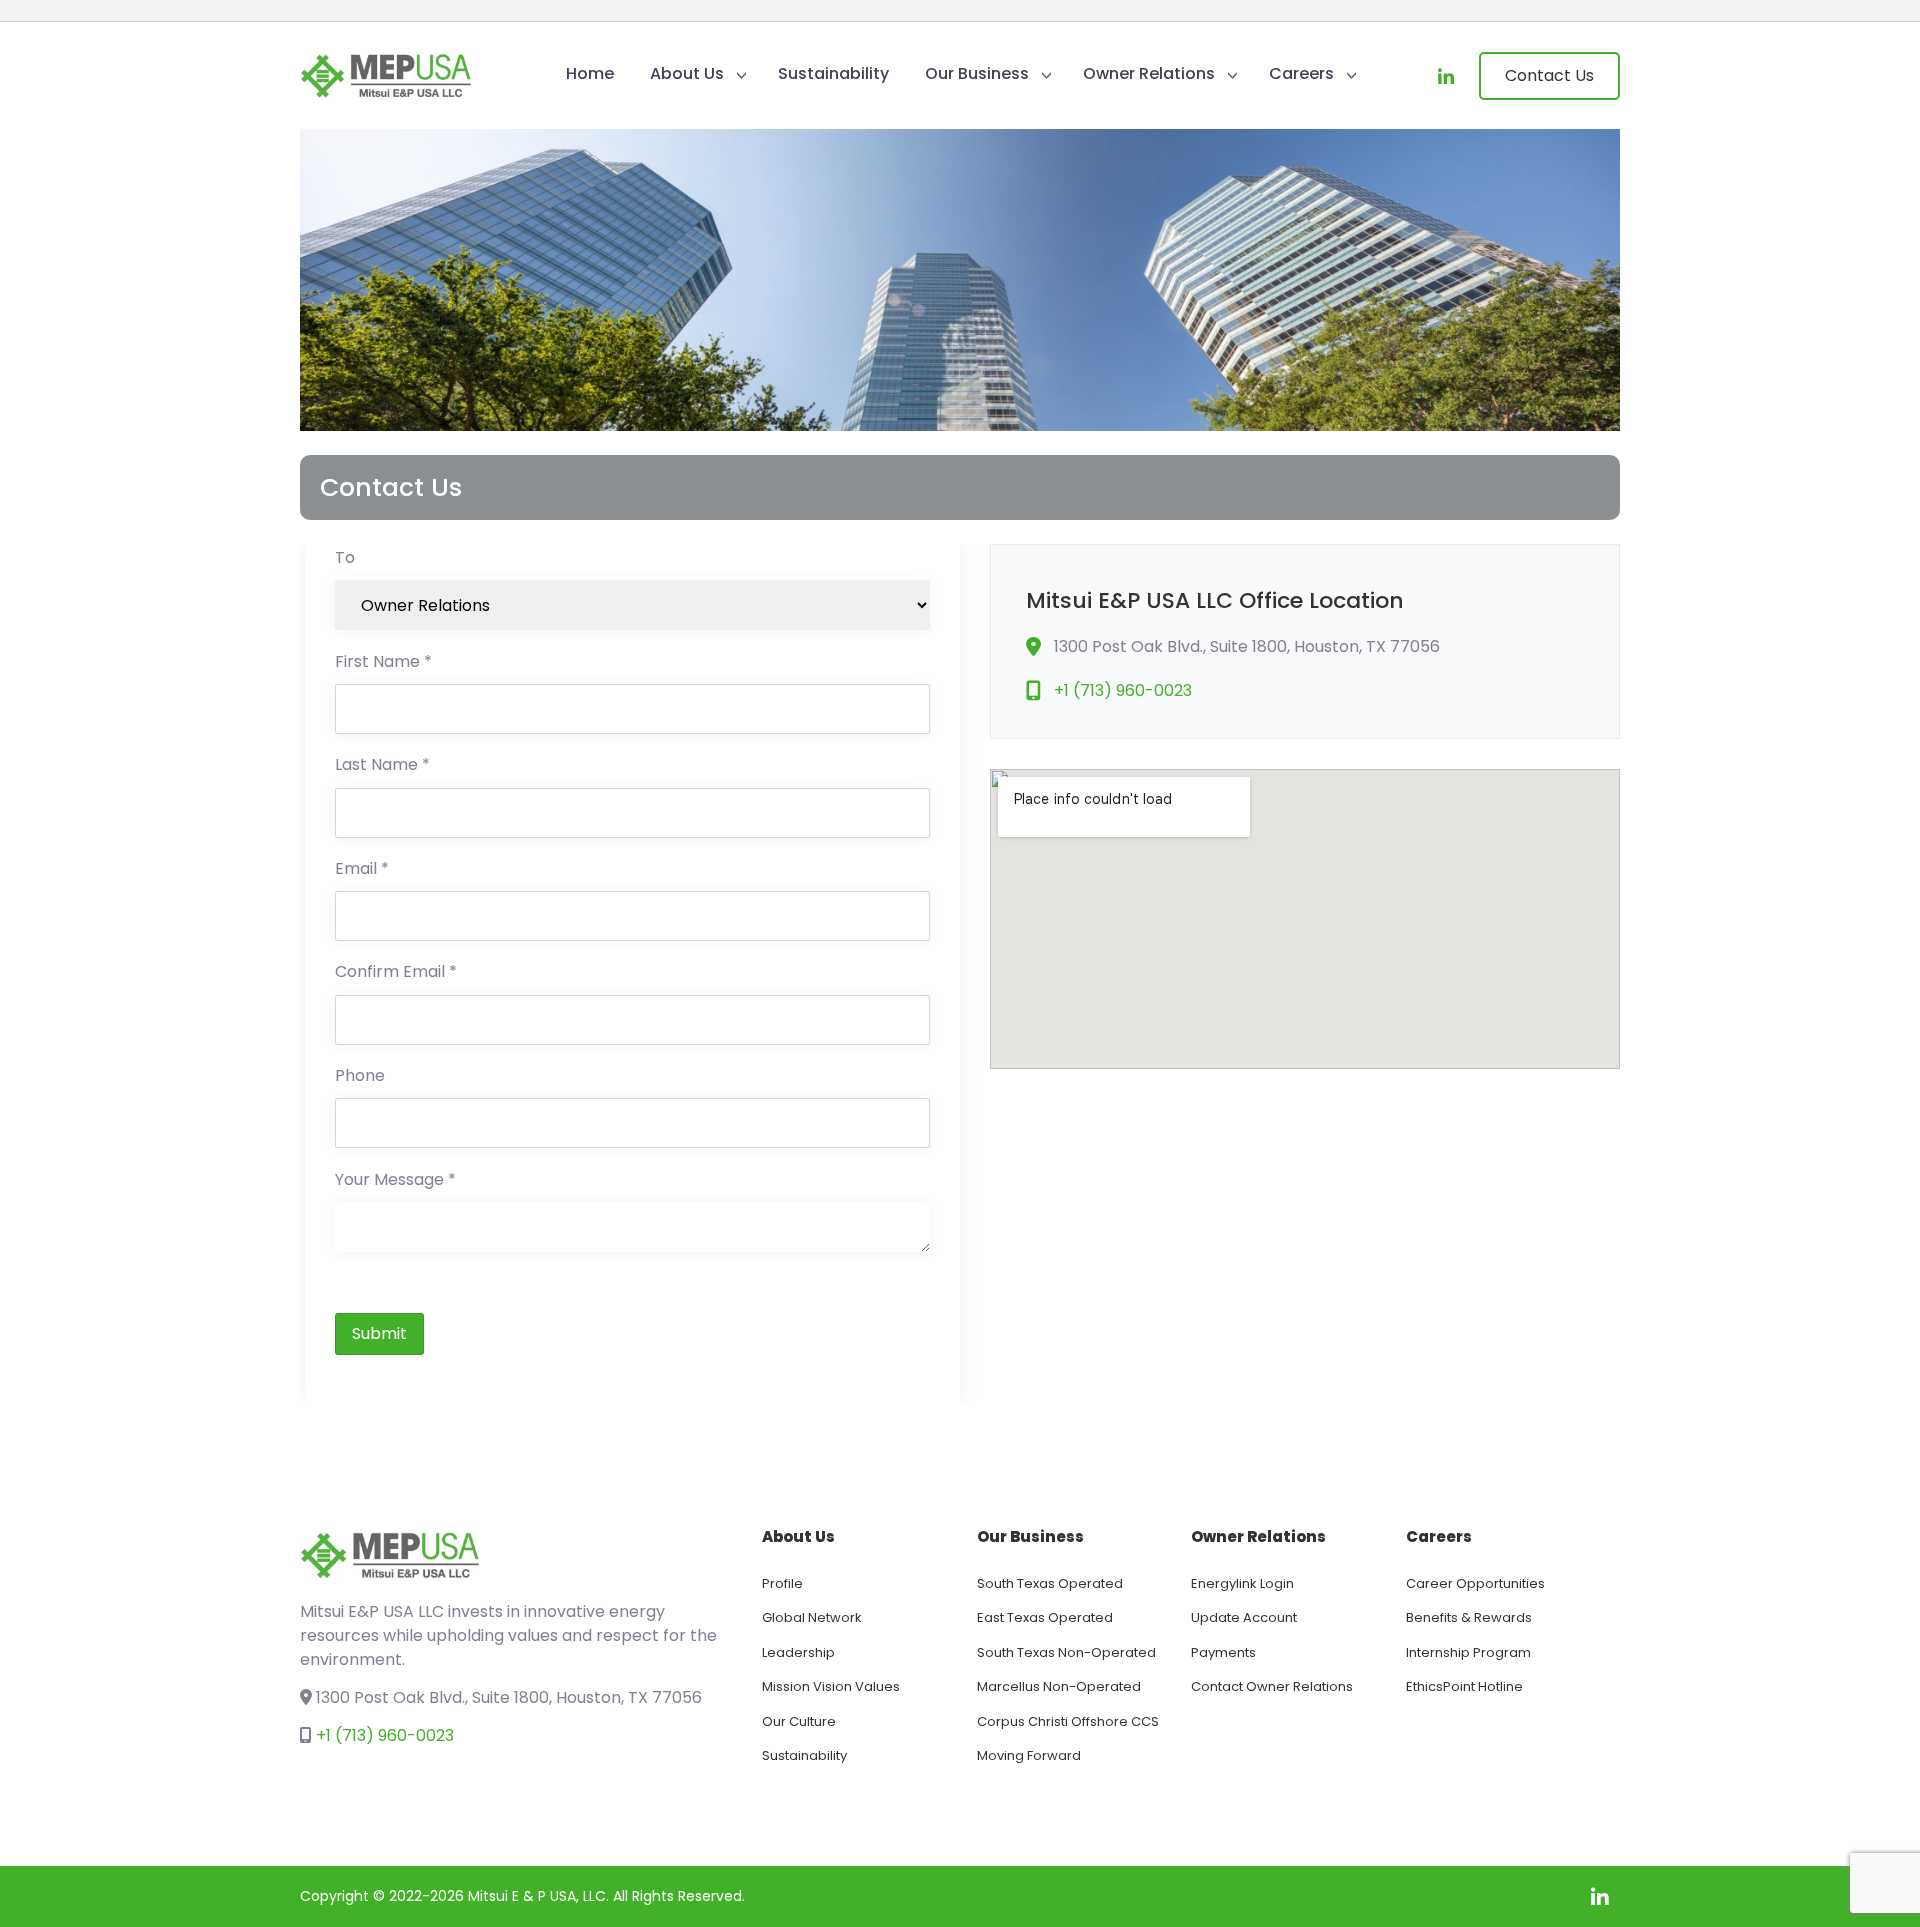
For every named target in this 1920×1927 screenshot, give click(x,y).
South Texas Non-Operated (1066, 1652)
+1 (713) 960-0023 (1123, 690)
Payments (1223, 1652)
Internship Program (1468, 1652)
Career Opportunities (1475, 1583)
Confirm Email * (396, 973)
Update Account (1244, 1617)
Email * (362, 870)
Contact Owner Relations (1272, 1686)
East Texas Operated (1045, 1617)
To (345, 559)
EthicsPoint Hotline (1464, 1686)
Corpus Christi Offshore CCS (1068, 1721)
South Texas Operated (1050, 1583)
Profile (782, 1583)
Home (590, 73)
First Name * (383, 663)
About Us (687, 73)
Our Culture (799, 1721)
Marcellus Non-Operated (1059, 1686)
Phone (360, 1077)
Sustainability (833, 73)
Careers (1301, 73)
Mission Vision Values (831, 1686)
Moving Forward (1029, 1755)
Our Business (977, 73)
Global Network (812, 1617)
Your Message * (395, 1181)
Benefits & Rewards (1469, 1617)
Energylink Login (1242, 1583)
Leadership (798, 1652)
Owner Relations (1149, 73)
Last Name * (382, 766)
